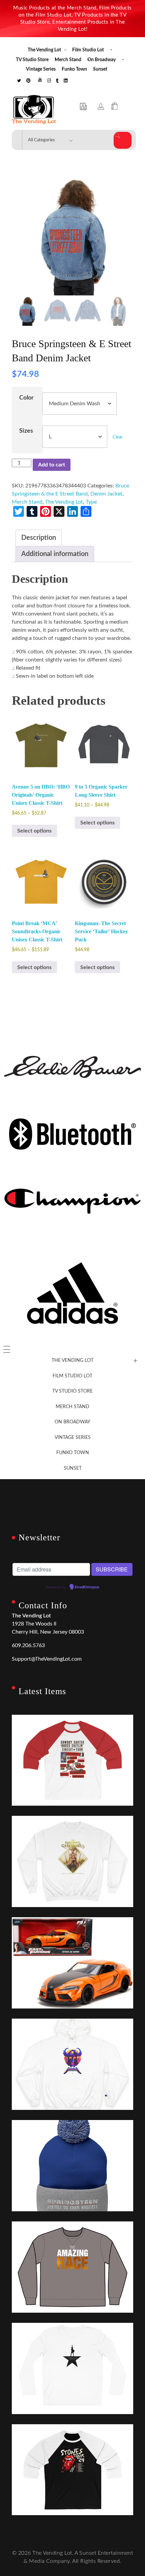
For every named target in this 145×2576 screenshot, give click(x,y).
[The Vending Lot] (34, 110)
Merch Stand (27, 502)
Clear (118, 437)
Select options (34, 831)
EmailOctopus (87, 1587)
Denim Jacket (106, 494)
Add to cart (52, 465)
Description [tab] (39, 538)
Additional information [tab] (55, 554)
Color (26, 398)
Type (91, 502)
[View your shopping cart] (114, 107)
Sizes (26, 431)
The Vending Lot (64, 502)
